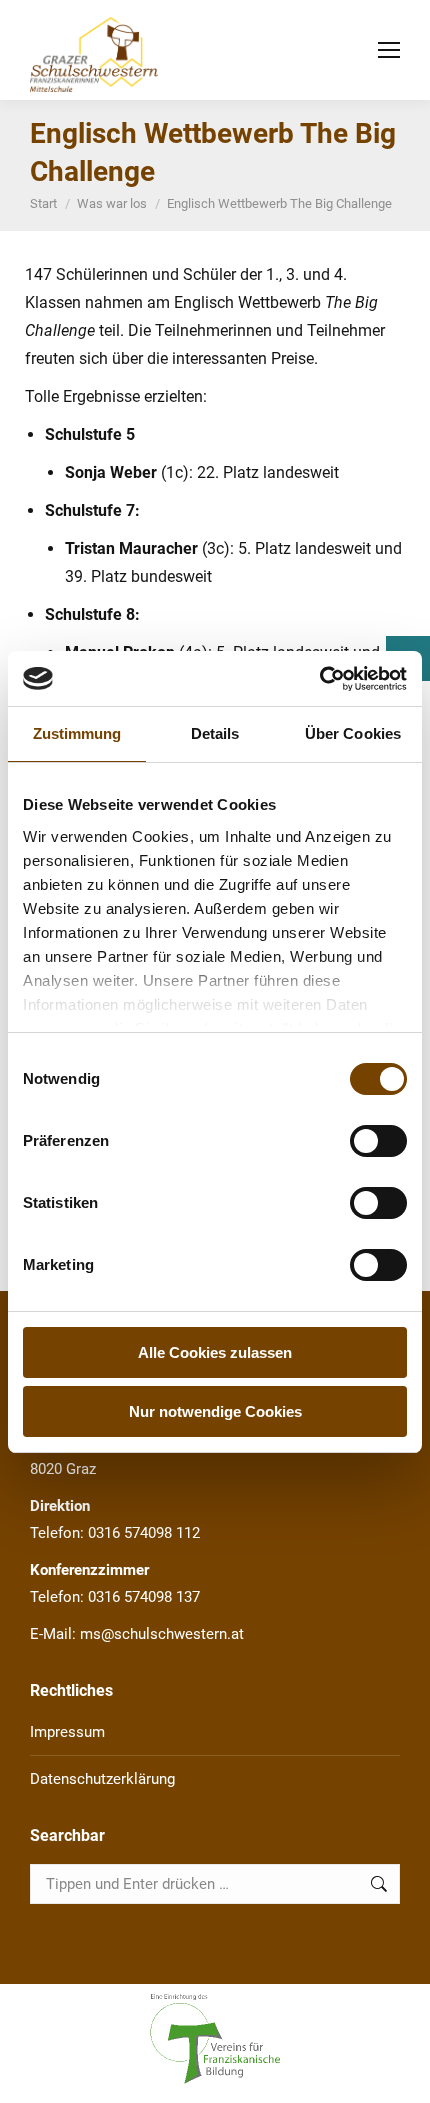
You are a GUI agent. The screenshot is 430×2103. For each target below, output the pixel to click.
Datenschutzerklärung (102, 1779)
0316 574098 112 (144, 1533)
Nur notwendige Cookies (215, 1411)
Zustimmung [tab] (77, 733)
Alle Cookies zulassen (215, 1352)
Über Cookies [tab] (353, 733)
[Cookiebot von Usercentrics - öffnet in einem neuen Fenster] (319, 679)
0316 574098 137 (144, 1597)
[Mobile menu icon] (389, 50)
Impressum (67, 1732)
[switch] (378, 1141)
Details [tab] (215, 733)
